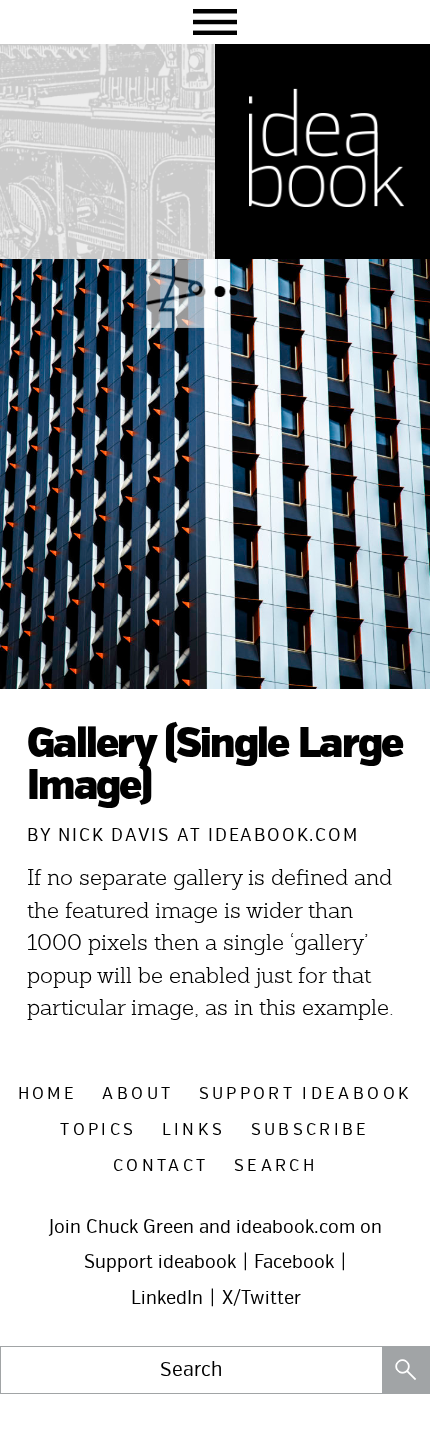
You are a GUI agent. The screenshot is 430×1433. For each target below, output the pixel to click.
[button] (215, 22)
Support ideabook (160, 1262)
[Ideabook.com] (322, 151)
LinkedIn (167, 1298)
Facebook (294, 1262)
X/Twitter (261, 1298)
